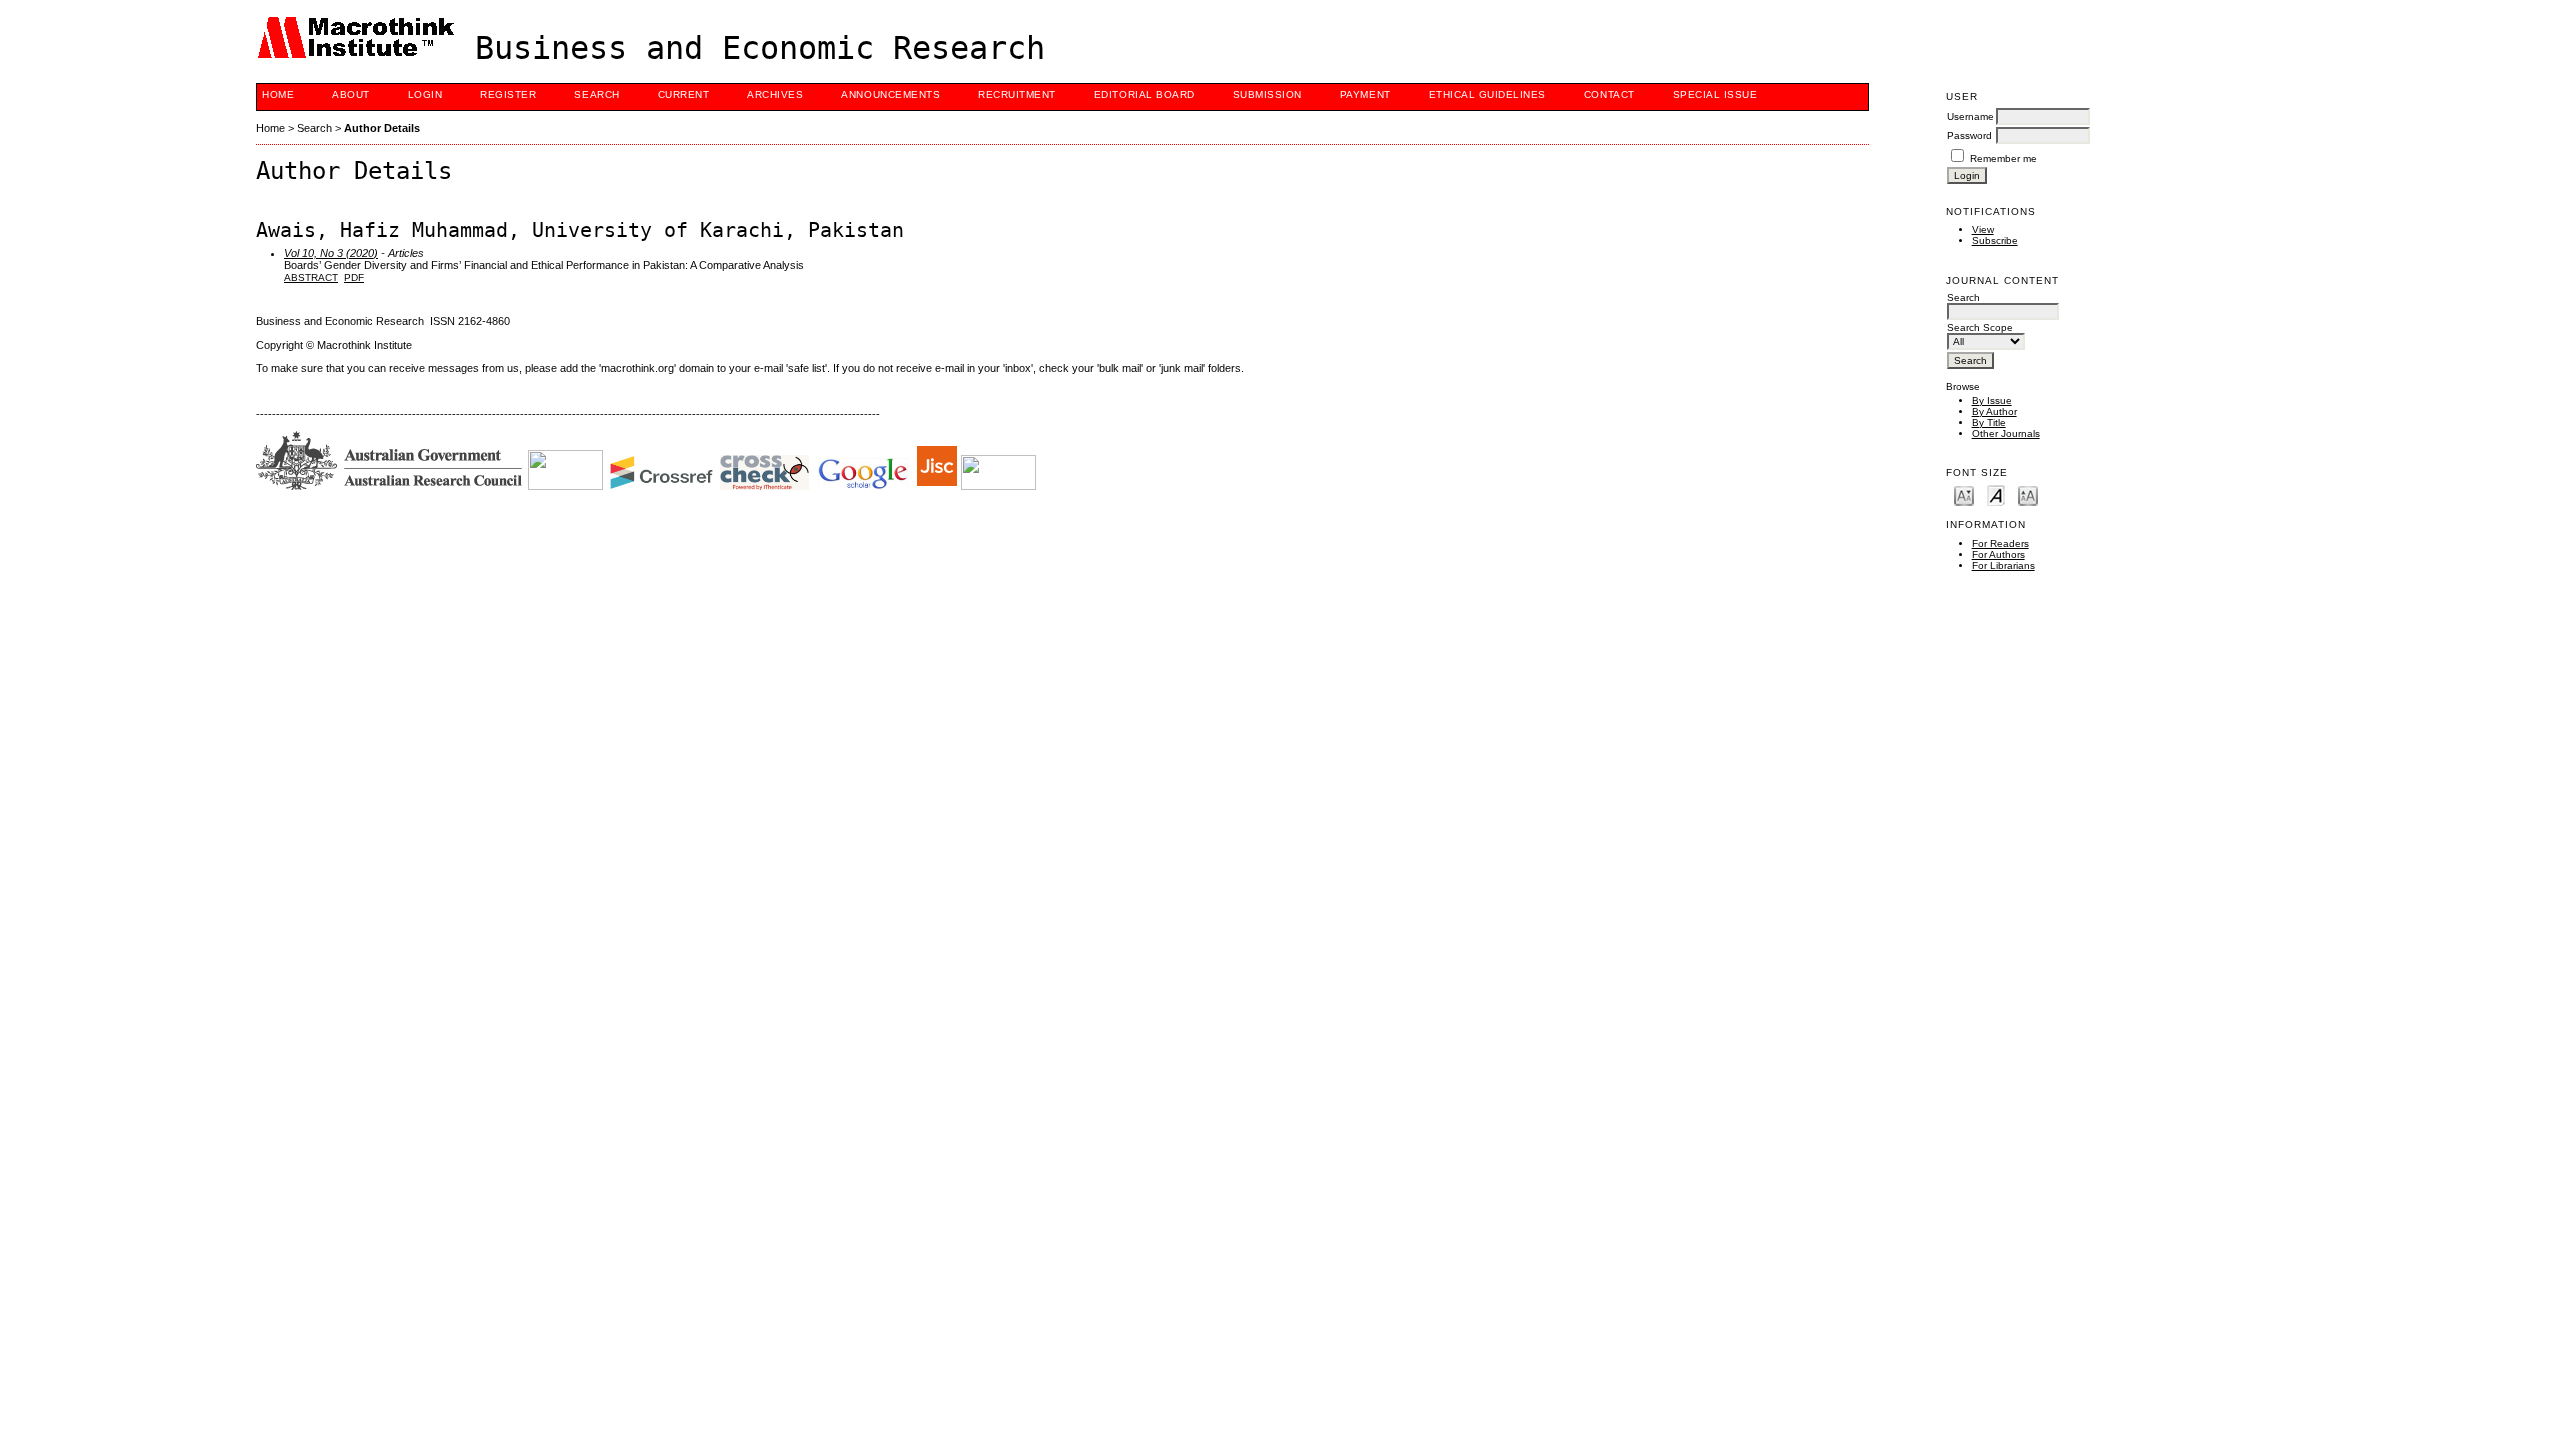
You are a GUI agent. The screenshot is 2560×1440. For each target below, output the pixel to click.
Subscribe (1995, 240)
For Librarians (2003, 565)
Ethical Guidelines (1487, 94)
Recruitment (1017, 94)
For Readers (2000, 543)
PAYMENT (1365, 94)
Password (1969, 135)
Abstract (311, 277)
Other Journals (2006, 433)
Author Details (382, 128)
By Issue (1992, 400)
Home (278, 94)
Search (596, 94)
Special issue (1715, 94)
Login (425, 94)
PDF (354, 277)
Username (1970, 116)
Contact (1609, 94)
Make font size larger (2028, 494)
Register (508, 94)
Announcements (890, 94)
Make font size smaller (1964, 494)
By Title (1989, 422)
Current (684, 94)
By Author (1994, 411)
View (1983, 229)
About (351, 94)
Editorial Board (1144, 94)
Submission (1267, 94)
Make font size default (1996, 494)
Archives (775, 94)
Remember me (2003, 158)
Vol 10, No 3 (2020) (331, 253)
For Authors (1998, 554)
